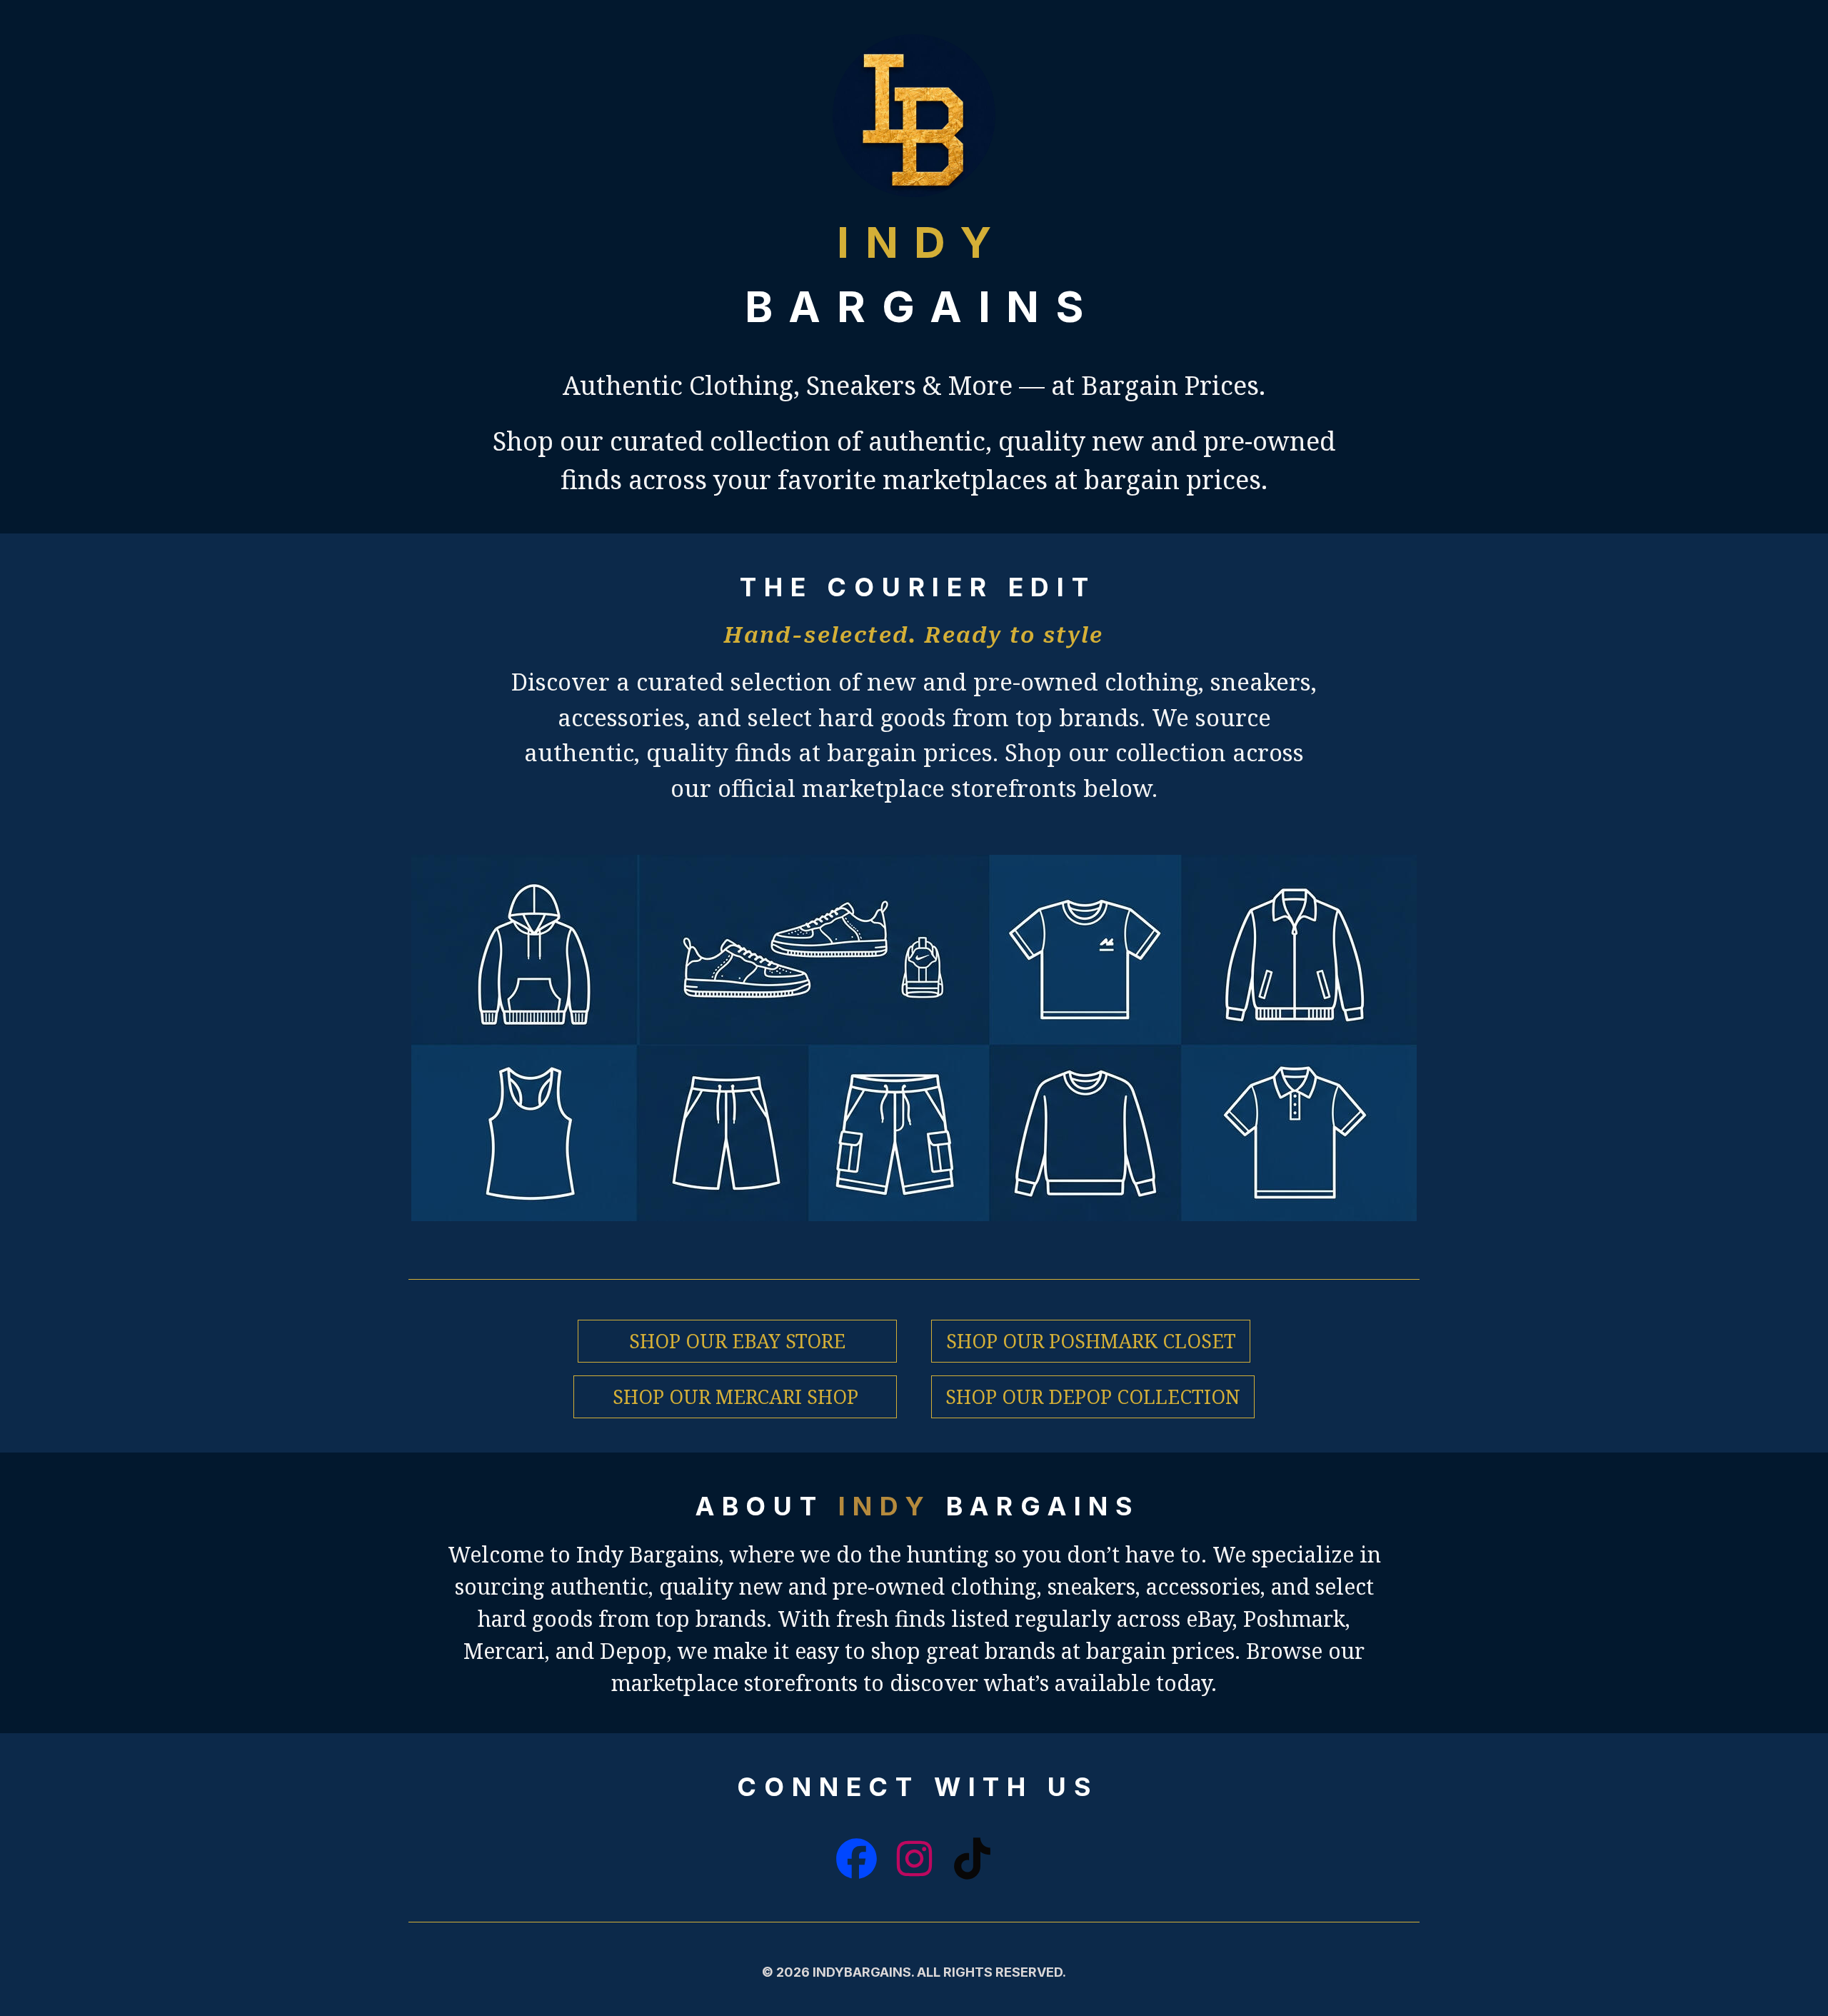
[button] (857, 1859)
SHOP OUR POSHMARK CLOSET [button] (1091, 1341)
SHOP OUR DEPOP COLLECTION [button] (1093, 1396)
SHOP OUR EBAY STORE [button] (737, 1341)
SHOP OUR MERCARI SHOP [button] (735, 1396)
